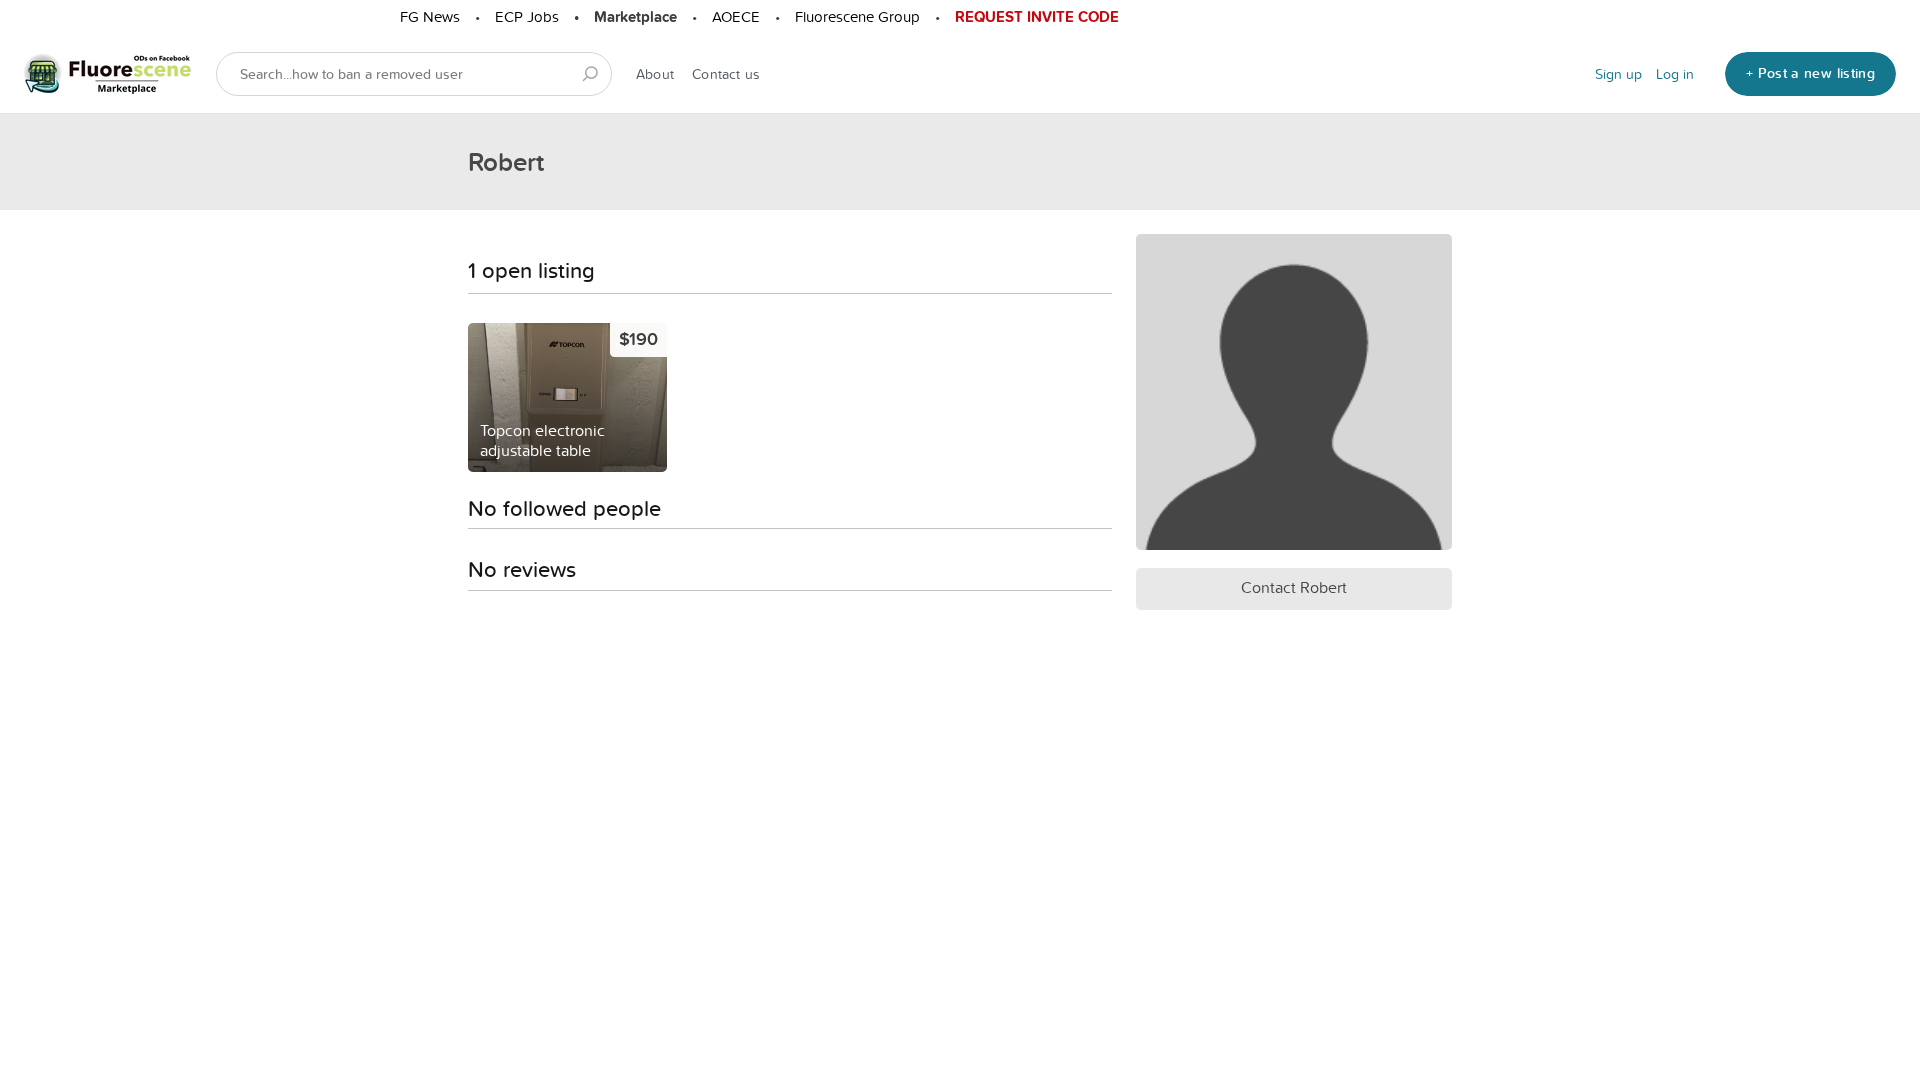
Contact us (726, 74)
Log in (1675, 74)
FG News (430, 16)
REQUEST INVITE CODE (1037, 17)
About (655, 74)
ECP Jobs (527, 16)
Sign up (1618, 74)
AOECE (736, 16)
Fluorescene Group (857, 16)
